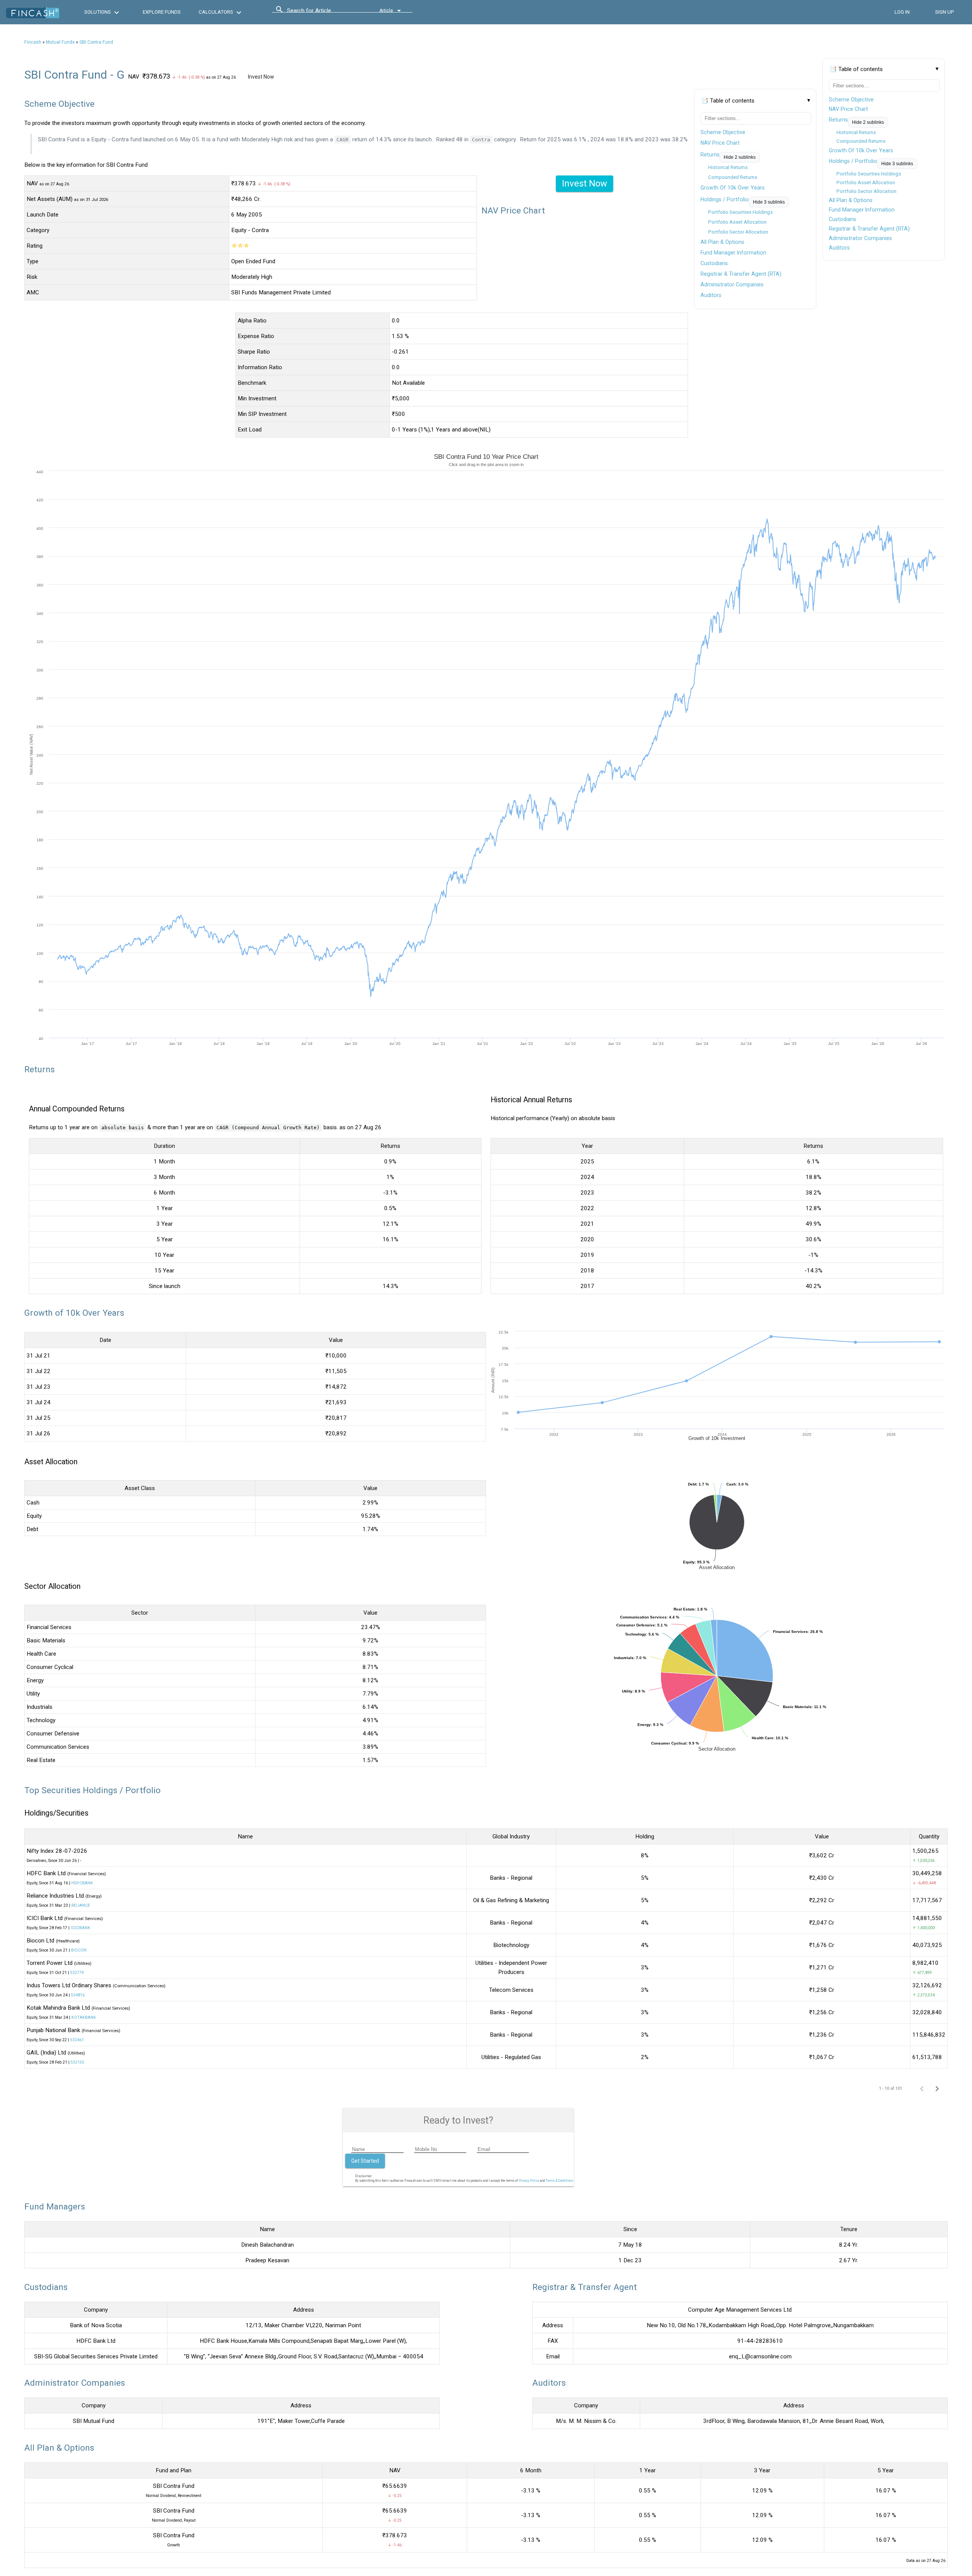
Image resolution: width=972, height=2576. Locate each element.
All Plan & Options (851, 200)
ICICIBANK (80, 1928)
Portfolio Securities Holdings (869, 174)
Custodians (843, 219)
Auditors (839, 248)
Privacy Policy (529, 2181)
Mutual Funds (60, 42)
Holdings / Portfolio (853, 161)
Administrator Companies (860, 238)
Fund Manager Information (862, 210)
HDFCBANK (82, 1883)
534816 (78, 1995)
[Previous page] (922, 2088)
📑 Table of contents (856, 69)
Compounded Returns (861, 141)
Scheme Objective (851, 100)
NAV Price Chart (848, 109)
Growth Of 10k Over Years (861, 150)
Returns (838, 120)
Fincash (33, 42)
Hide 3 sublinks (897, 164)
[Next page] (937, 2088)
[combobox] (321, 13)
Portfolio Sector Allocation (866, 191)
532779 (77, 1973)
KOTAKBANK (84, 2017)
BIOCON (79, 1950)
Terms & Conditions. (560, 2181)
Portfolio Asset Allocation (866, 183)
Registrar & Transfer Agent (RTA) (869, 229)
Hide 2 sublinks (868, 122)
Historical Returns (856, 132)
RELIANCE (81, 1905)
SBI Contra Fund (96, 42)
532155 (77, 2062)
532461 (77, 2040)
